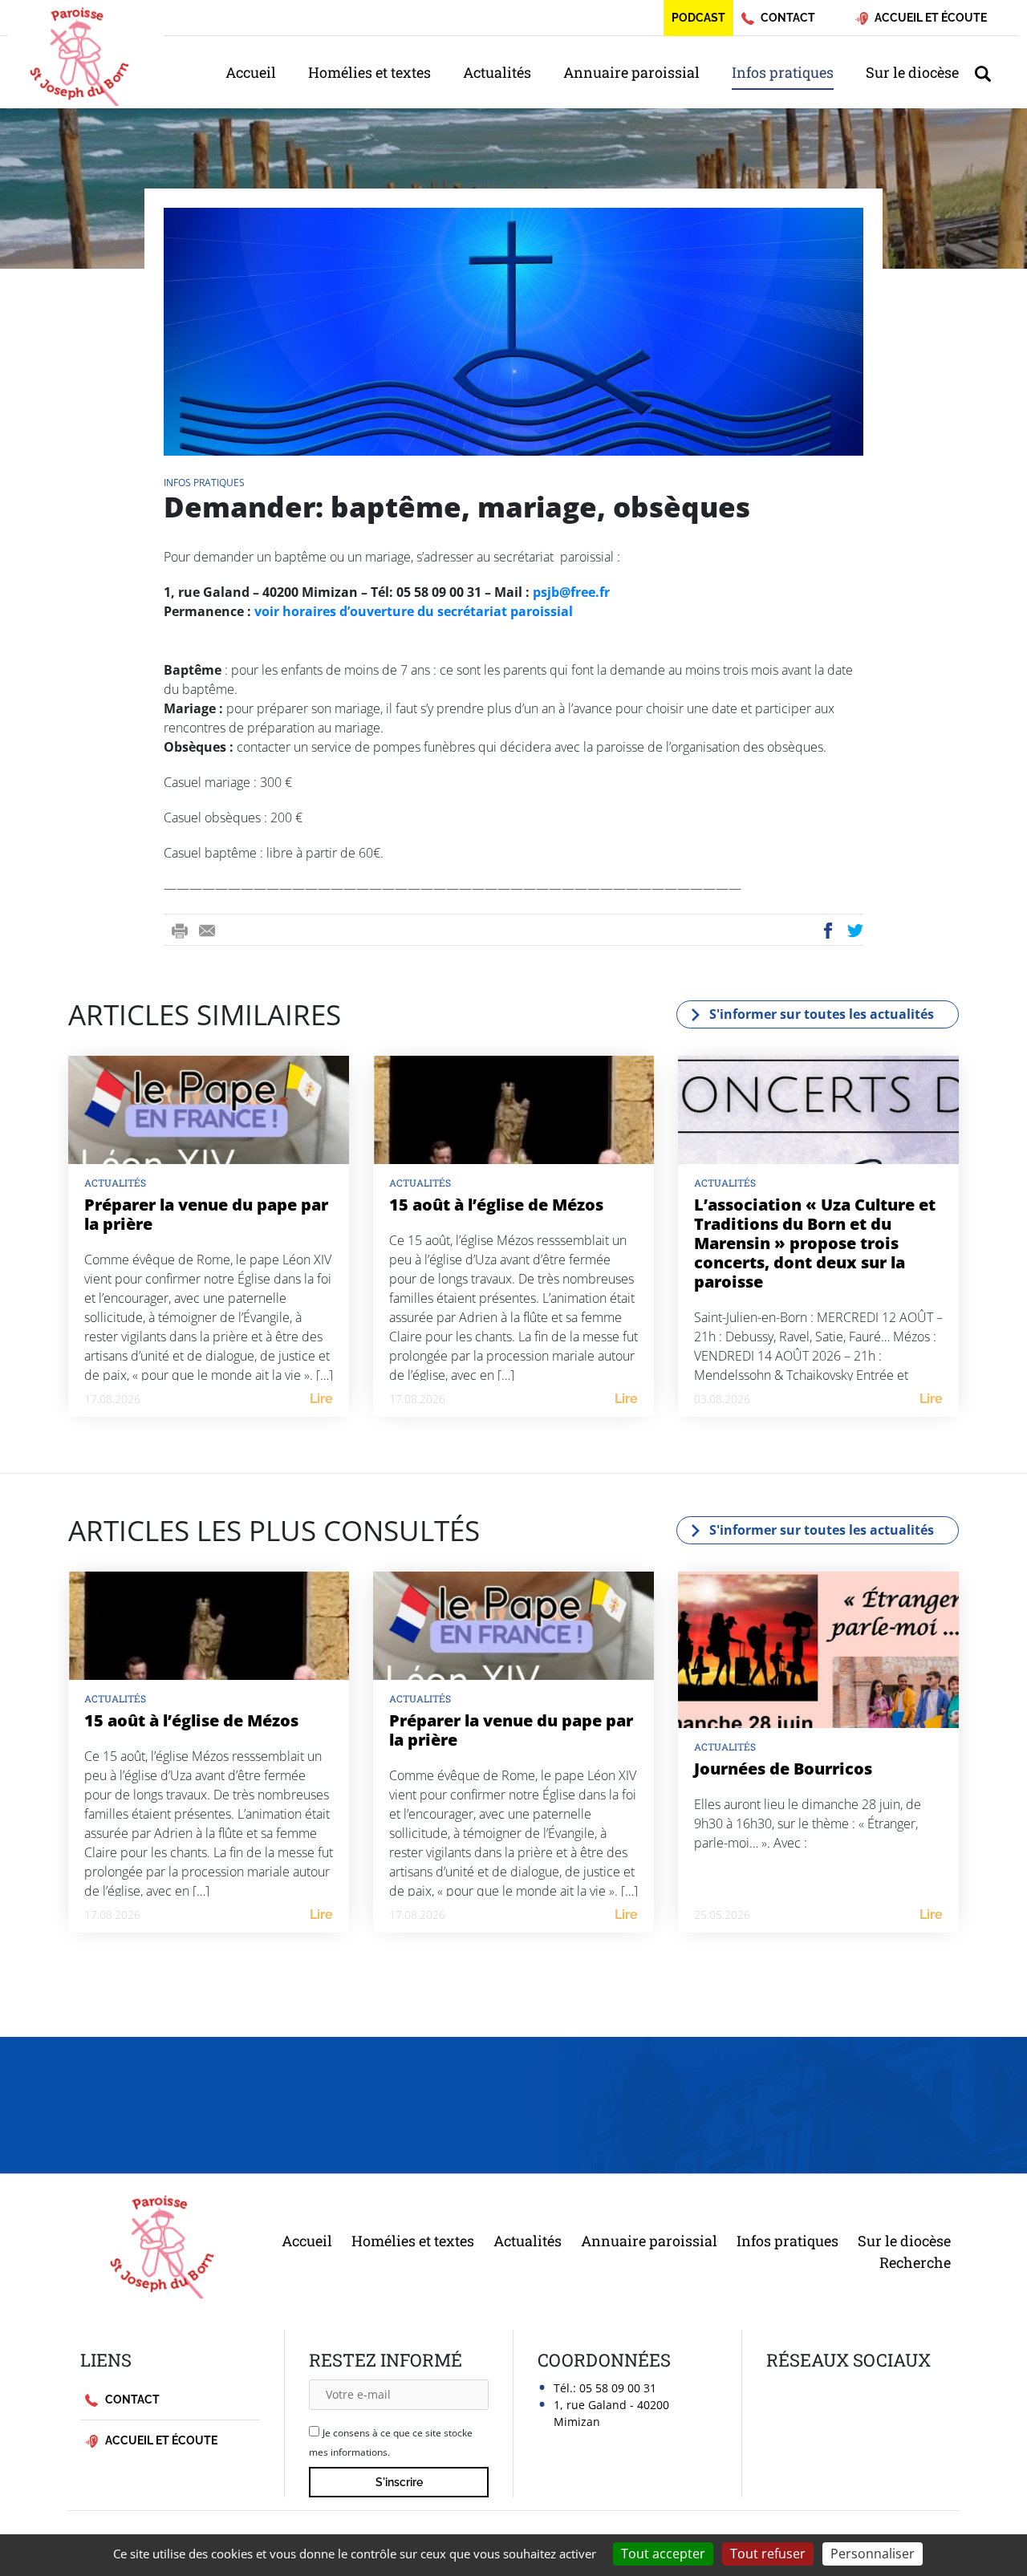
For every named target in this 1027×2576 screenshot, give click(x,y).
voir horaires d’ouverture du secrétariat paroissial (414, 611)
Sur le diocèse (912, 72)
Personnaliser (873, 2554)
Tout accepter (663, 2554)
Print (180, 931)
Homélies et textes (369, 72)
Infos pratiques (783, 72)
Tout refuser (768, 2554)
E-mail (207, 931)
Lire (321, 1399)
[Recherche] (991, 73)
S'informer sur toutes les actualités (822, 1014)
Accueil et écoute (160, 2440)
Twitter (857, 931)
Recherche (915, 2262)
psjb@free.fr (571, 592)
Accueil (251, 72)
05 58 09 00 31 (618, 2388)
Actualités (497, 72)
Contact (131, 2400)
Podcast (698, 18)
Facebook (828, 931)
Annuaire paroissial (631, 72)
